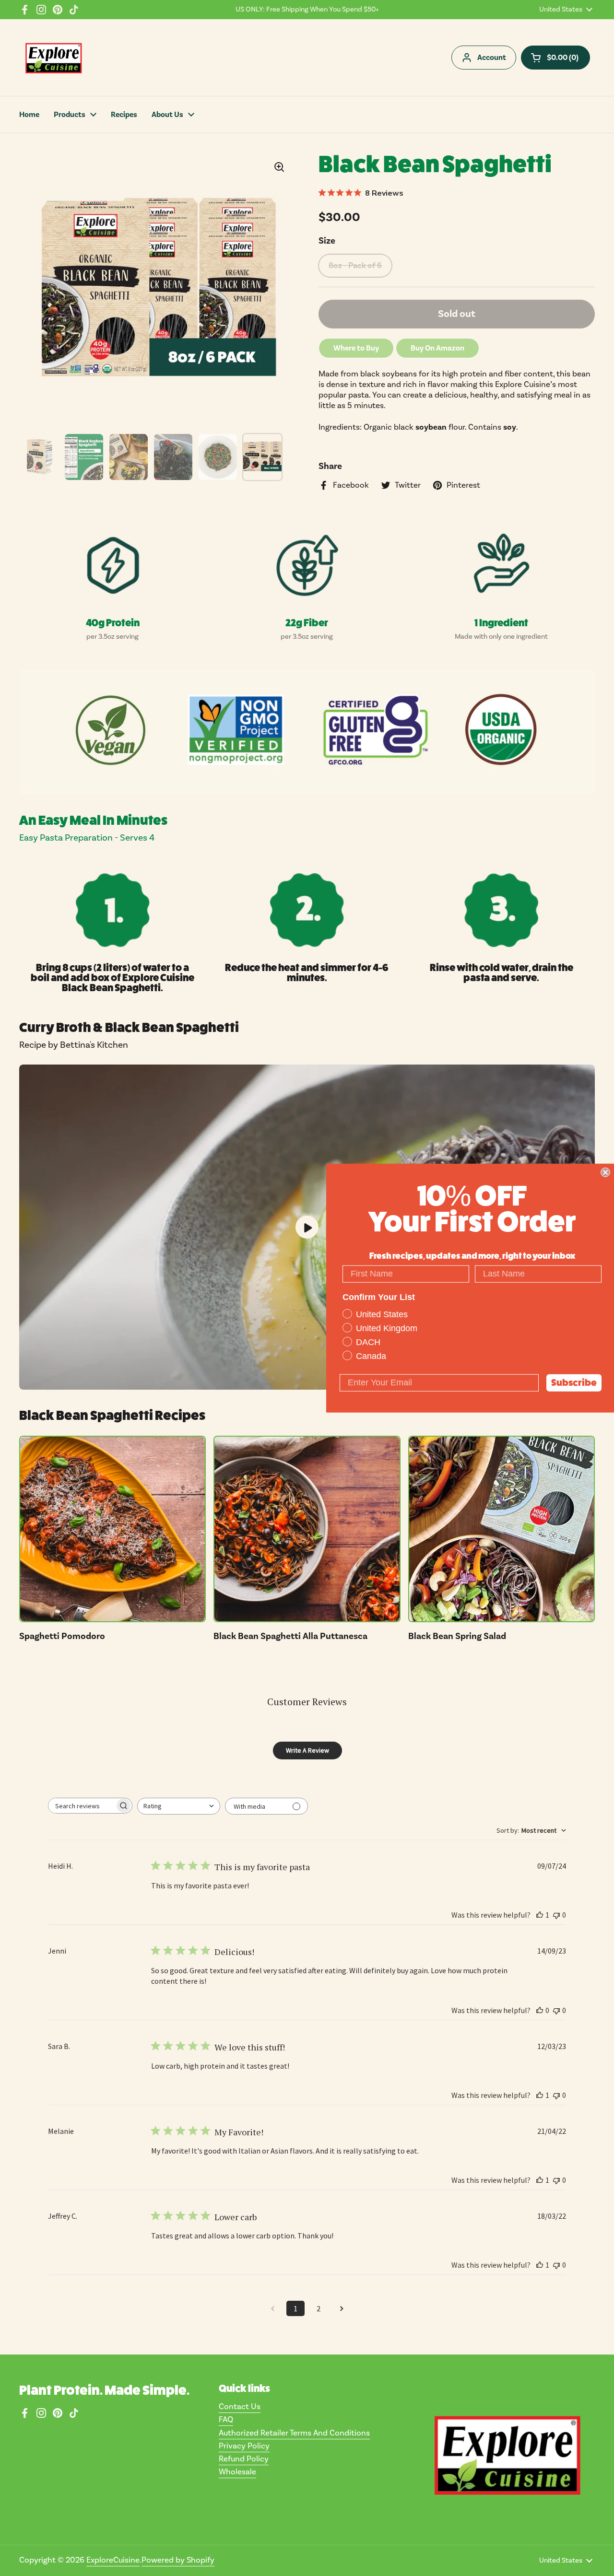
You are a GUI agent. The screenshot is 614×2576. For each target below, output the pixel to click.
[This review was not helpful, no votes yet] (556, 1915)
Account (492, 58)
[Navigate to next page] (342, 2308)
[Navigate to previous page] (272, 2308)
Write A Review (307, 1750)
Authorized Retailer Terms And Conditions (294, 2433)
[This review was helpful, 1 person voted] (540, 1915)
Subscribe (574, 1382)
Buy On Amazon (437, 348)
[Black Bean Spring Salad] (502, 1529)
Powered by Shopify (178, 2560)
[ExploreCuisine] (53, 58)
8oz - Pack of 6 (355, 266)
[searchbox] (82, 1806)
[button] (555, 58)
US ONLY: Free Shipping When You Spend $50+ (307, 10)
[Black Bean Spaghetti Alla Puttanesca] (307, 1529)
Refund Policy (244, 2459)
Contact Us (240, 2407)
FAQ (226, 2420)
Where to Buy (356, 348)
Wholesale (237, 2472)
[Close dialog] (605, 1172)
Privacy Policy (244, 2446)
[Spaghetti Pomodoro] (112, 1529)
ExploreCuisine (113, 2560)
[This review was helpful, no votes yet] (540, 2010)
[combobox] (179, 1806)
